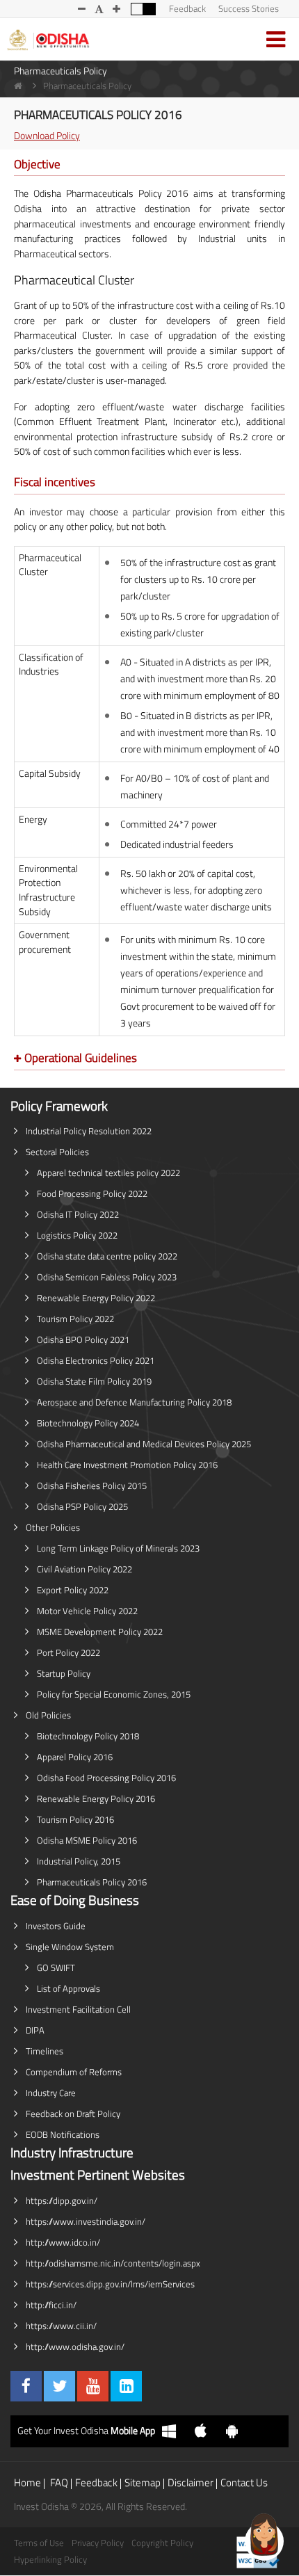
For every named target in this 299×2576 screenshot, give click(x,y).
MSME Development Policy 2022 (100, 1632)
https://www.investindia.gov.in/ (86, 2221)
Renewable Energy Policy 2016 (96, 1798)
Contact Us (244, 2482)
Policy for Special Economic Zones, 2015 (114, 1694)
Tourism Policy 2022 (75, 1319)
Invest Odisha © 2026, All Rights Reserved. (100, 2506)
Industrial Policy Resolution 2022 (89, 1131)
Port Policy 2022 (68, 1652)
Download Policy (47, 136)
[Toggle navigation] (276, 39)
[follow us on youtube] (93, 2386)
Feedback (187, 8)
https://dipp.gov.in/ (62, 2200)
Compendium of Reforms (74, 2072)
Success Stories (249, 8)
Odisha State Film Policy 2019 (94, 1381)
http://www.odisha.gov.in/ (75, 2346)
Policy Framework (59, 1106)
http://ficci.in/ (51, 2305)
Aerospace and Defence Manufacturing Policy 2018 (134, 1402)
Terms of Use (39, 2543)
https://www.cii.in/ (61, 2326)
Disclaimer (191, 2482)
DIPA (35, 2030)
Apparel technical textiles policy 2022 (108, 1173)
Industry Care (51, 2093)
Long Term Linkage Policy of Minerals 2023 (118, 1548)
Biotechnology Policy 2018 (88, 1736)
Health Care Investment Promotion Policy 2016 (127, 1465)
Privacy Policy (98, 2543)
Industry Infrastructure (72, 2152)
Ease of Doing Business (75, 1900)
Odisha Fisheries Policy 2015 (92, 1486)
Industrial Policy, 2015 (79, 1861)
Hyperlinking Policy (50, 2559)
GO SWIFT (56, 1967)
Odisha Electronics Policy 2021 (96, 1360)
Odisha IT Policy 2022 (78, 1214)
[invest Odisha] (48, 39)
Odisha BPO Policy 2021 (83, 1339)
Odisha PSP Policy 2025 (82, 1506)
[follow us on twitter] (59, 2386)
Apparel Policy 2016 (75, 1757)
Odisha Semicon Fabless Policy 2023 (107, 1277)
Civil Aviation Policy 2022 (84, 1569)
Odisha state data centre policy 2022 (107, 1256)
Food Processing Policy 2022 (92, 1193)
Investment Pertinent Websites (98, 2175)
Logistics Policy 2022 (77, 1235)
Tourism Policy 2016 (75, 1819)
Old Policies (48, 1715)
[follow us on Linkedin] (126, 2386)
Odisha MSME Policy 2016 (87, 1840)
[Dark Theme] (149, 9)
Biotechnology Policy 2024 (88, 1423)
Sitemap (143, 2482)
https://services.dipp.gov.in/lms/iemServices (110, 2284)
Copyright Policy (162, 2543)
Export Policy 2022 (73, 1590)
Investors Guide (56, 1926)
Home (27, 2482)
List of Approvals (68, 1988)
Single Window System (70, 1947)
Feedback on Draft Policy (73, 2114)
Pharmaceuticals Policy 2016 (92, 1882)
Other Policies (53, 1527)
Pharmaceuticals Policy (60, 71)
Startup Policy (64, 1673)
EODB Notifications (63, 2134)
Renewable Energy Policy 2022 (96, 1298)
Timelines (45, 2051)
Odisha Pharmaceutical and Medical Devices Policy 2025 (144, 1444)
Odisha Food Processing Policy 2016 (106, 1778)
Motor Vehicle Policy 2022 (87, 1611)
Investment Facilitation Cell (78, 2009)
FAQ (59, 2482)
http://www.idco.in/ (63, 2242)
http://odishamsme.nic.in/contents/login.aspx (113, 2263)
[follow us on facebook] (26, 2386)
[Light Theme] (137, 9)
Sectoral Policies (57, 1152)
